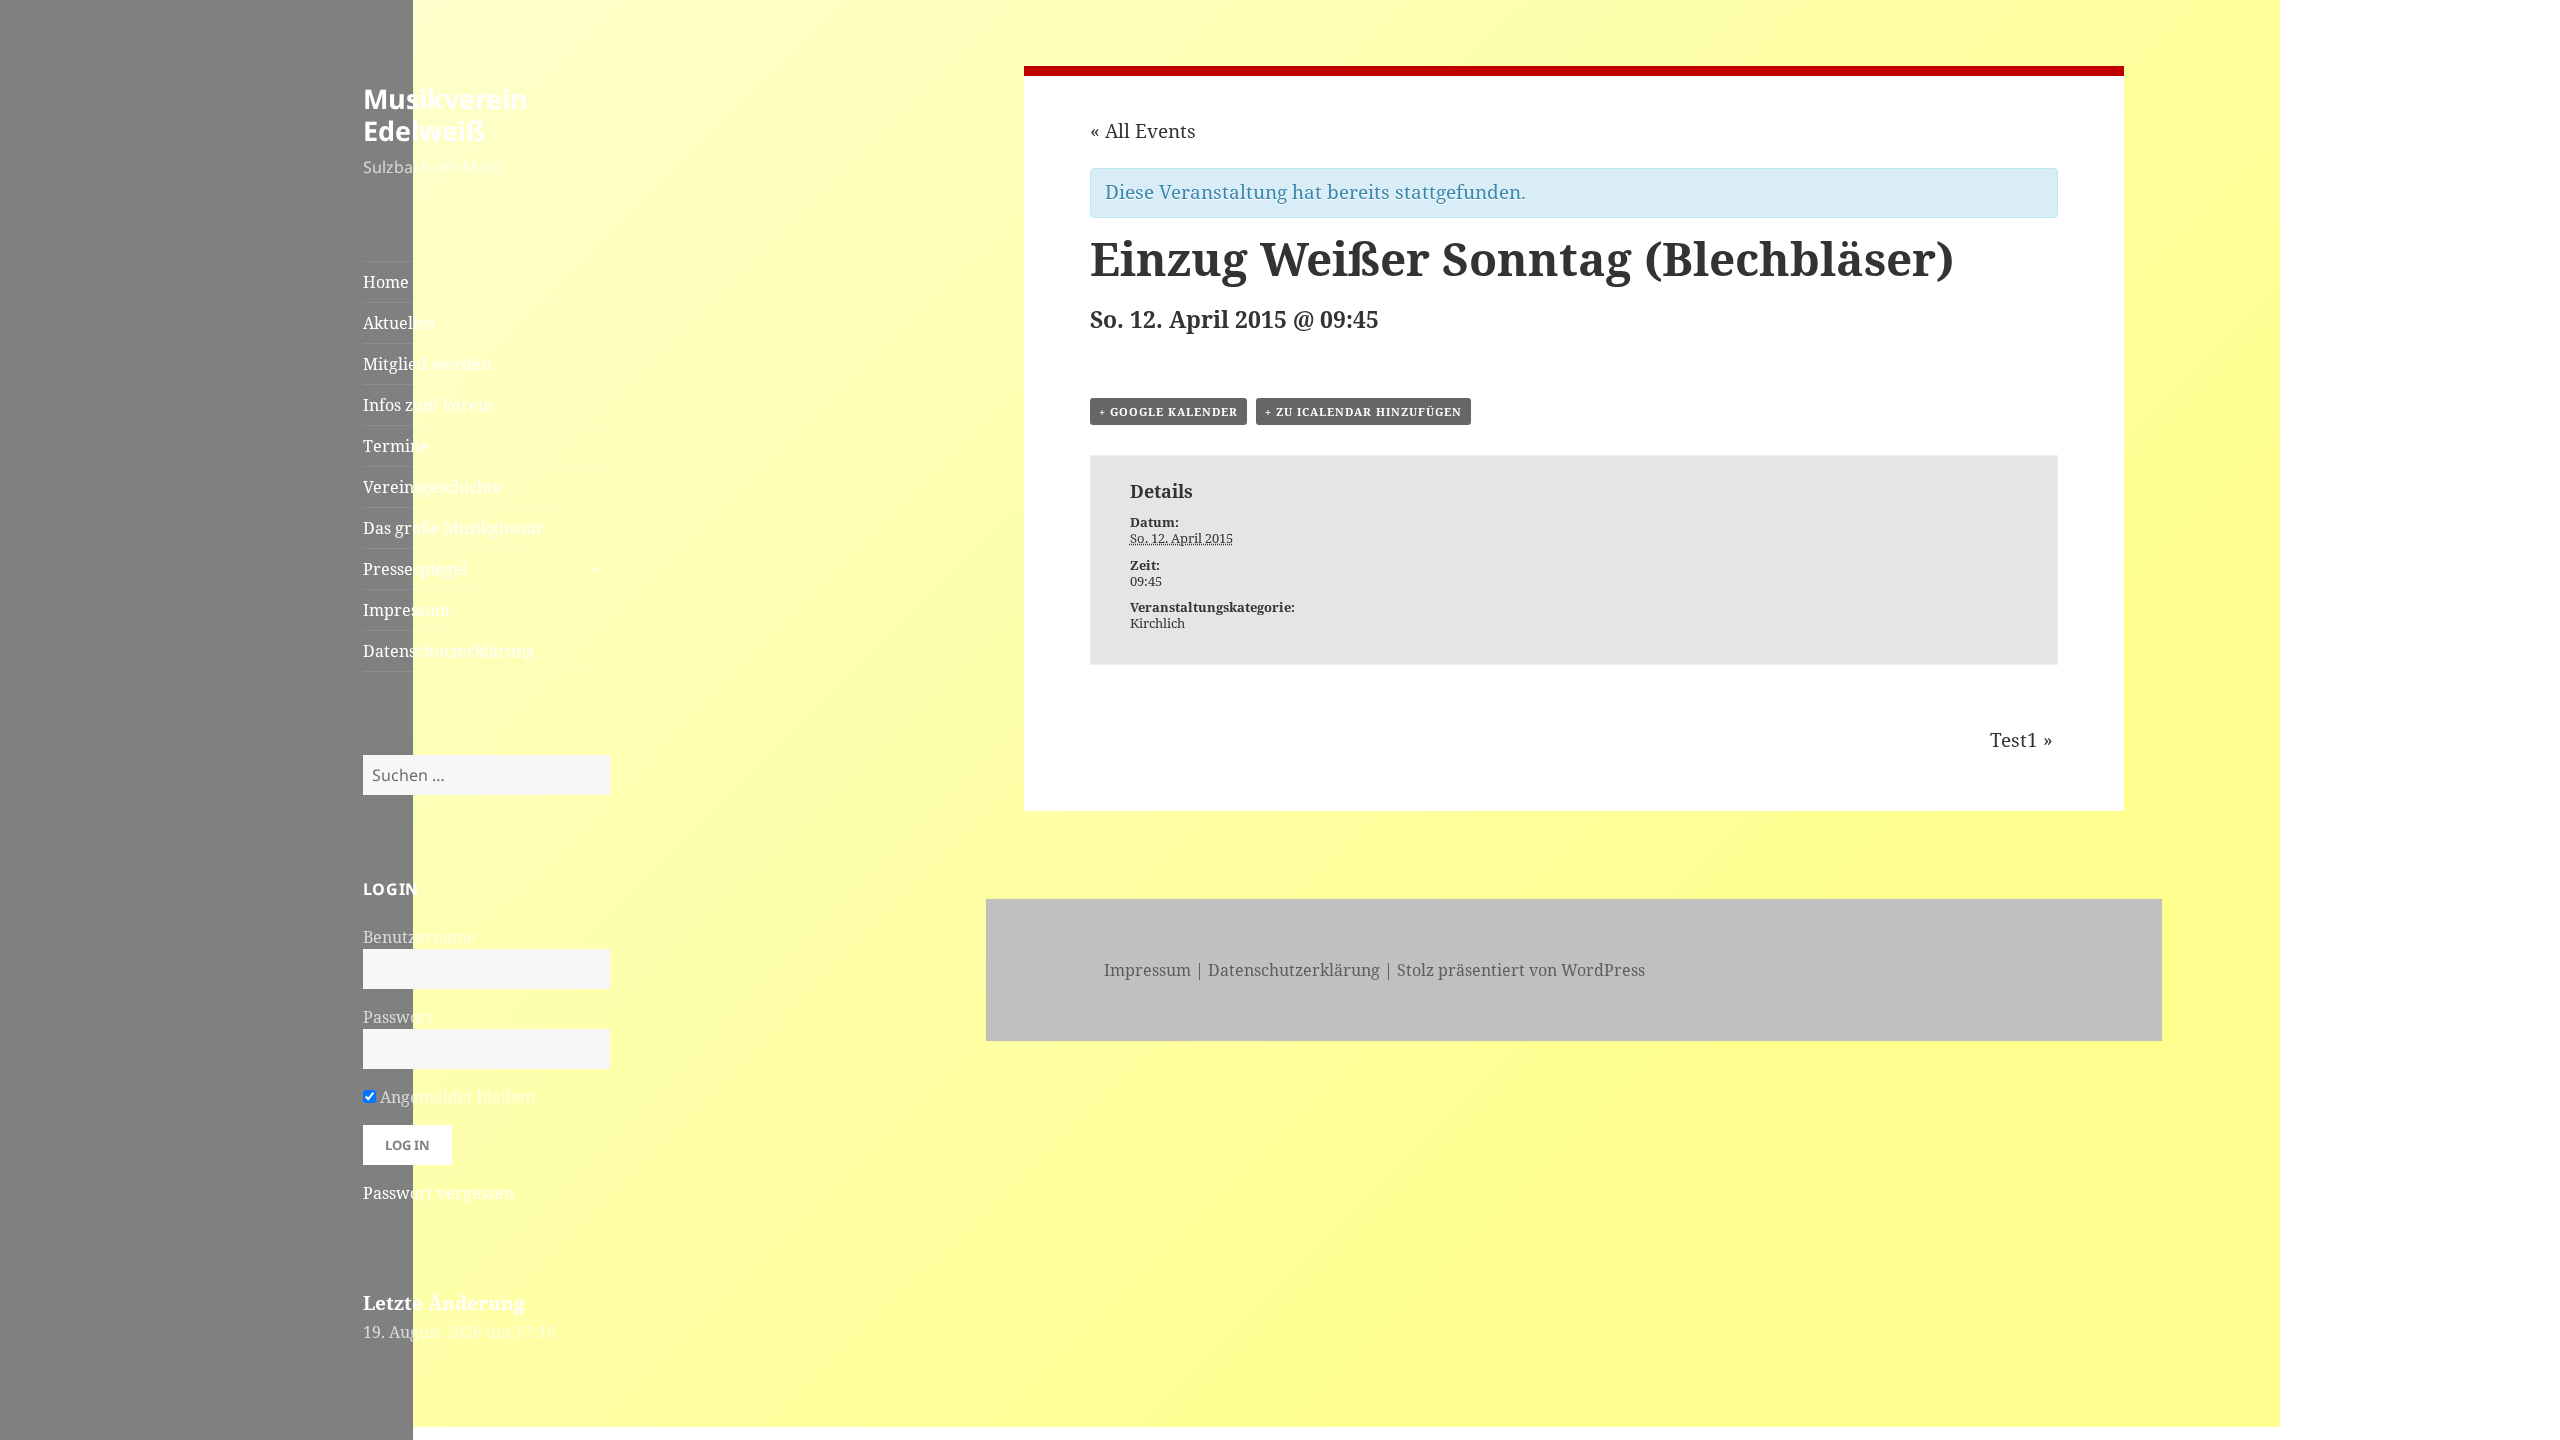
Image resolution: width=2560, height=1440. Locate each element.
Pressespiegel (415, 569)
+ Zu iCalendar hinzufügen (1363, 411)
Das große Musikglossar (453, 528)
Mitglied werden (427, 364)
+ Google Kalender (1168, 411)
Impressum (406, 610)
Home (386, 282)
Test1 (2021, 740)
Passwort (398, 1017)
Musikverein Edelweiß (445, 114)
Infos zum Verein (428, 405)
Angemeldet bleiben (455, 1097)
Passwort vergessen (438, 1193)
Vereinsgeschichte (432, 487)
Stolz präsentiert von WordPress (1521, 970)
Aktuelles (398, 323)
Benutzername (419, 937)
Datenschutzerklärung (449, 651)
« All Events (1143, 131)
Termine (396, 446)
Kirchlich (1157, 623)
